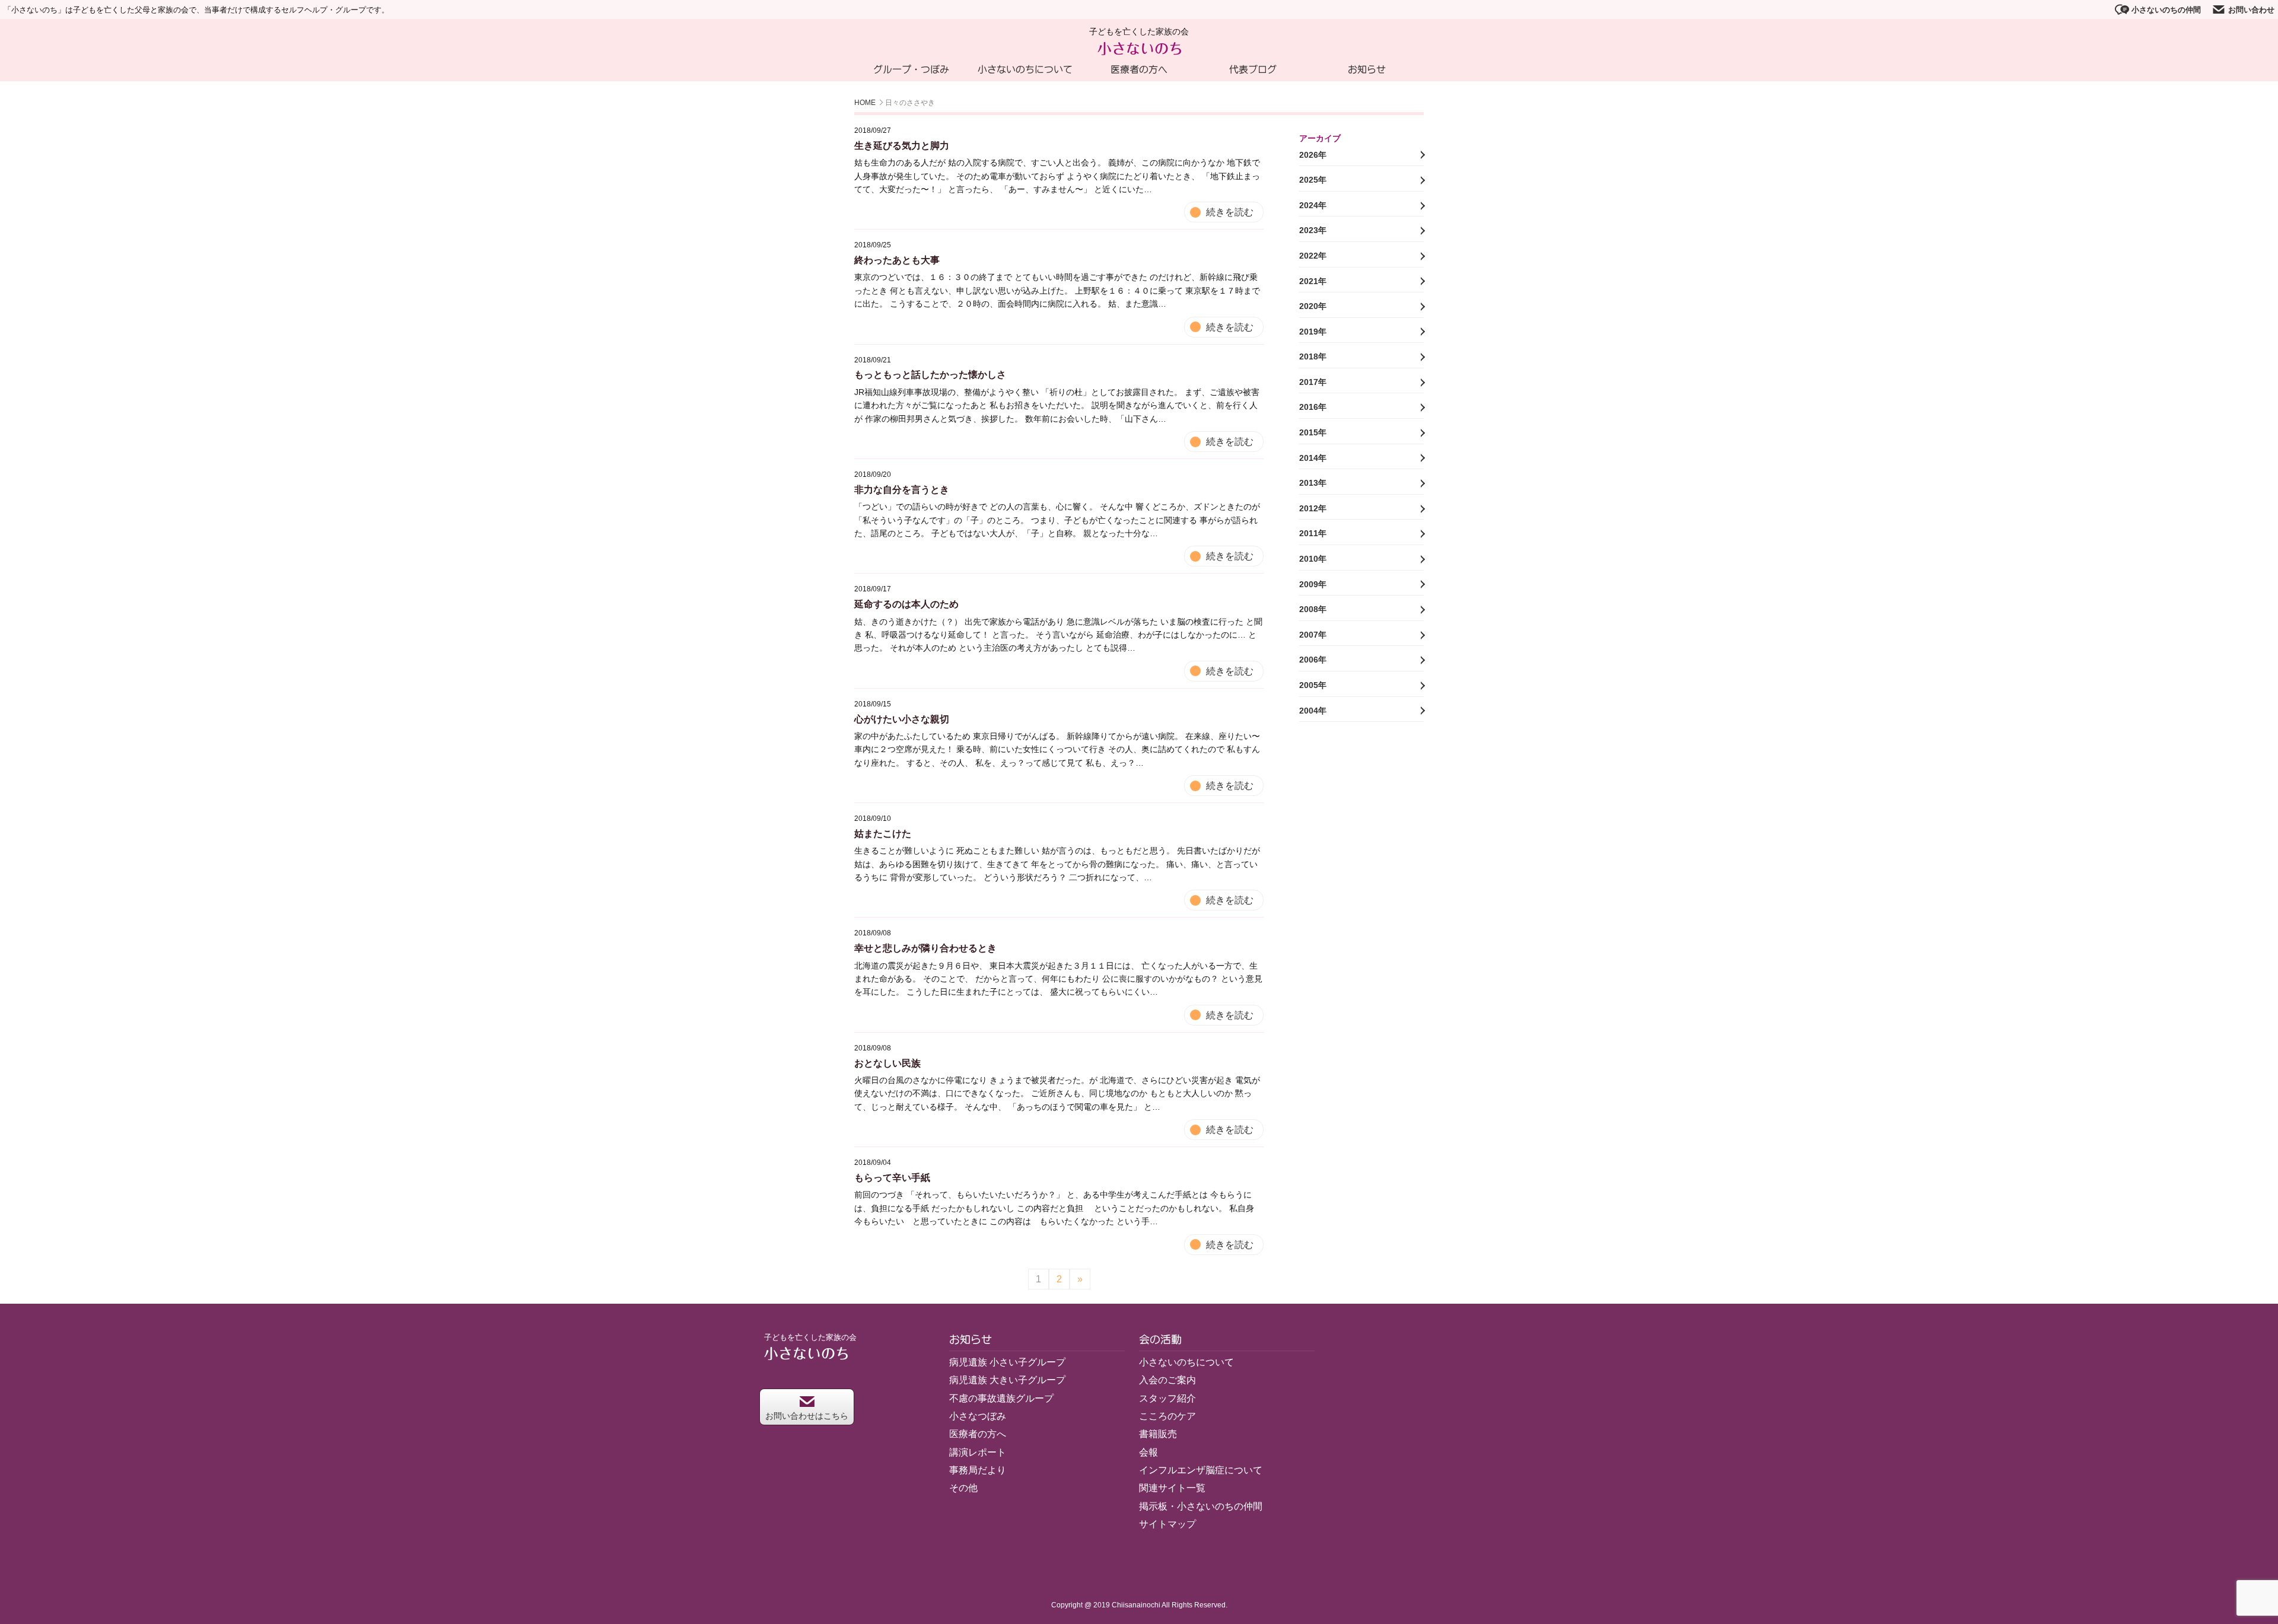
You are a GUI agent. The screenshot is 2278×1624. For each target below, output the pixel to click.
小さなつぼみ (978, 1416)
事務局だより (978, 1470)
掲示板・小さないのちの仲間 (1201, 1506)
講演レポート (978, 1452)
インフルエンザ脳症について (1201, 1470)
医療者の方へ (1139, 69)
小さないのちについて (1025, 69)
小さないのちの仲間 (2166, 10)
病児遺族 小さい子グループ (1007, 1362)
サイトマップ (1167, 1524)
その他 (963, 1488)
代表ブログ (1253, 69)
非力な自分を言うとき (902, 490)
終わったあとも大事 (897, 260)
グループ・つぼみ (911, 69)
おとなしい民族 (887, 1063)
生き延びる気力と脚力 (902, 146)
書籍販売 (1158, 1434)
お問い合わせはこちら (807, 1416)
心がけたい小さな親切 (902, 719)
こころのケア (1167, 1416)
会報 (1148, 1452)
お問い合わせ (2251, 10)
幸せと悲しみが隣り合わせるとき (925, 948)
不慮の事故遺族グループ (1001, 1398)
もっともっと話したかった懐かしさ (930, 375)
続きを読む (1230, 212)
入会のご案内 (1167, 1380)
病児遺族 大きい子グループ (1007, 1380)
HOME (865, 103)
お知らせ (1367, 69)
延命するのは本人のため (906, 604)
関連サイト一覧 (1172, 1488)
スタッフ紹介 (1167, 1398)
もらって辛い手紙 (892, 1178)
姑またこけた (883, 834)
